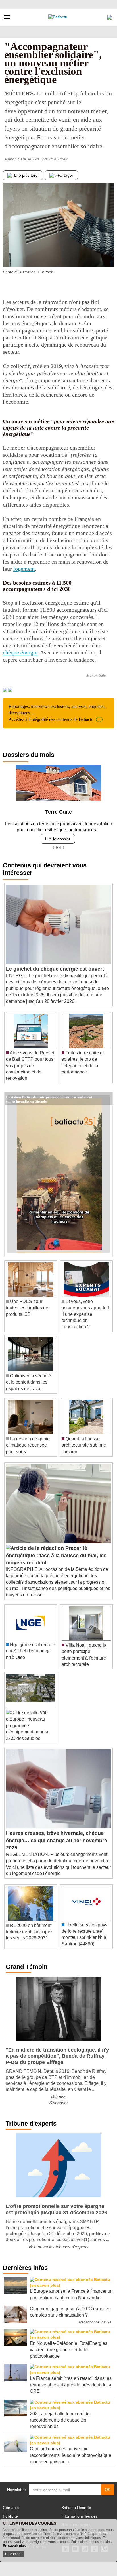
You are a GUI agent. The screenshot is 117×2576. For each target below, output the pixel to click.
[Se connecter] (110, 16)
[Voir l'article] (107, 1099)
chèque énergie (20, 652)
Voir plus (58, 2097)
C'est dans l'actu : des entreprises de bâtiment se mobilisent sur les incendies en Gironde (49, 1097)
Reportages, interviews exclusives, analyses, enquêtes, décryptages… (57, 713)
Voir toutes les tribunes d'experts (58, 2247)
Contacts (11, 2508)
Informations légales (80, 2516)
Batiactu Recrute (76, 2508)
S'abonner (58, 2103)
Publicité (10, 2516)
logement (24, 569)
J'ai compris (13, 2554)
